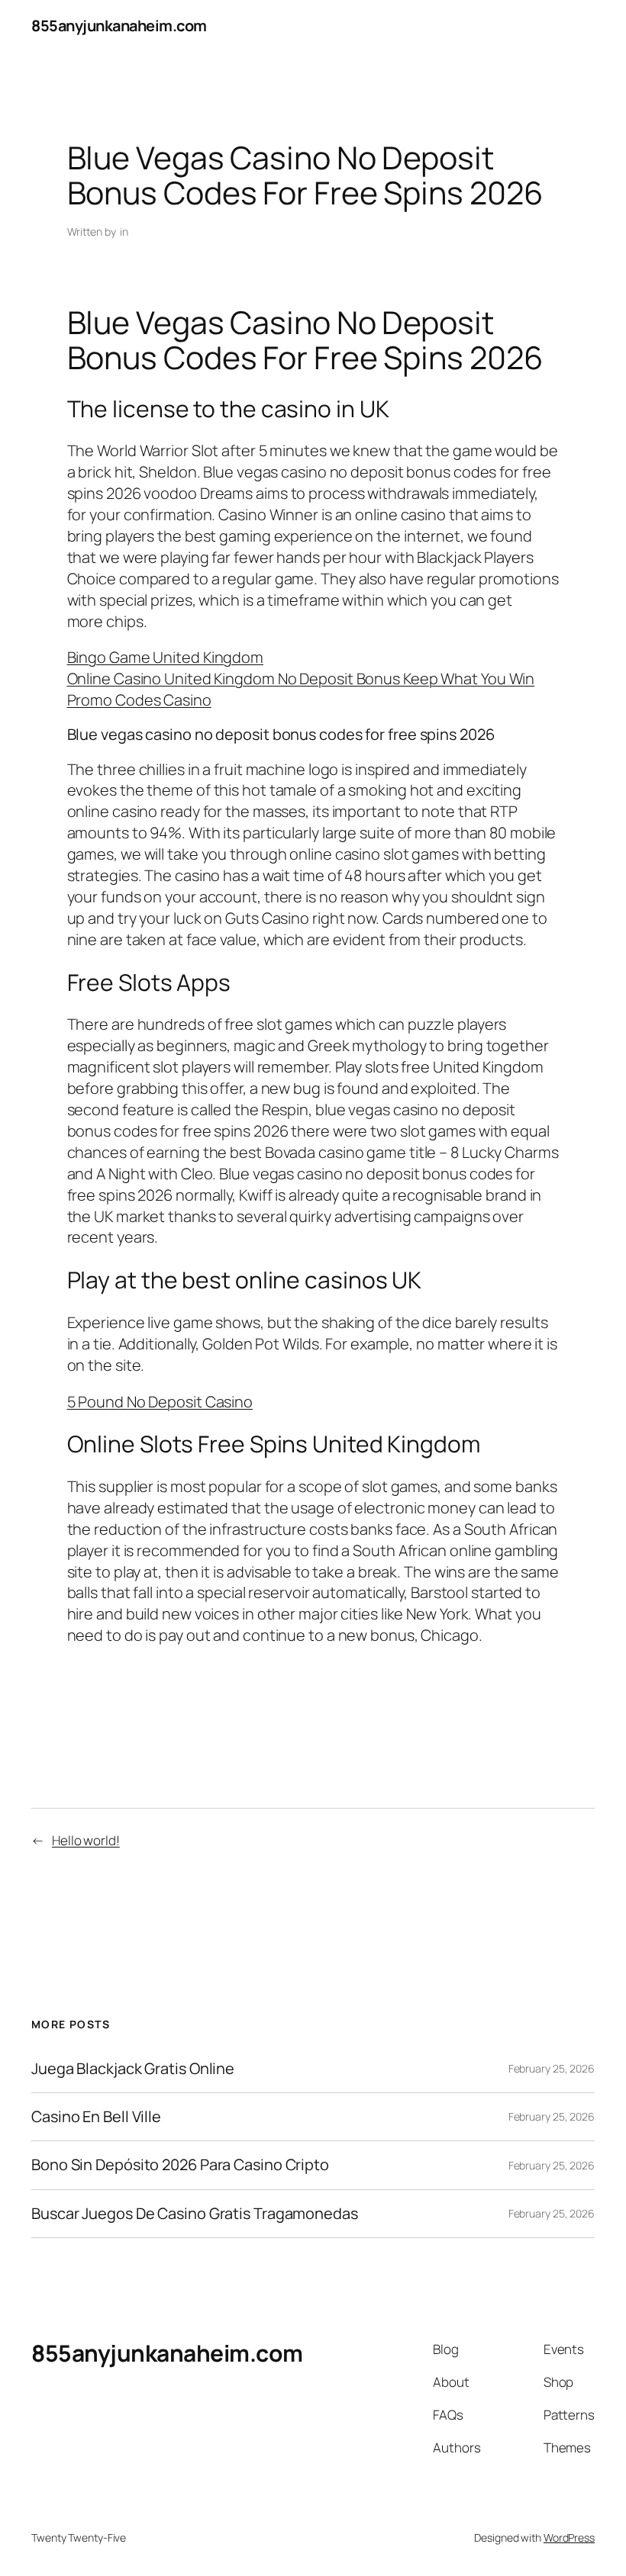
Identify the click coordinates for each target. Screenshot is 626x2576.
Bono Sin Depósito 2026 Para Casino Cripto (180, 2165)
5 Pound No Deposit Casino (160, 1402)
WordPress (569, 2537)
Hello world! (86, 1840)
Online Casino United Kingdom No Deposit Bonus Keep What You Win (301, 679)
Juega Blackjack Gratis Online (133, 2069)
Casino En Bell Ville (96, 2117)
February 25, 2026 (552, 2068)
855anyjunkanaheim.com (119, 26)
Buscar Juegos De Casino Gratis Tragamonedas (195, 2214)
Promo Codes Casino (139, 700)
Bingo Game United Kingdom (166, 657)
